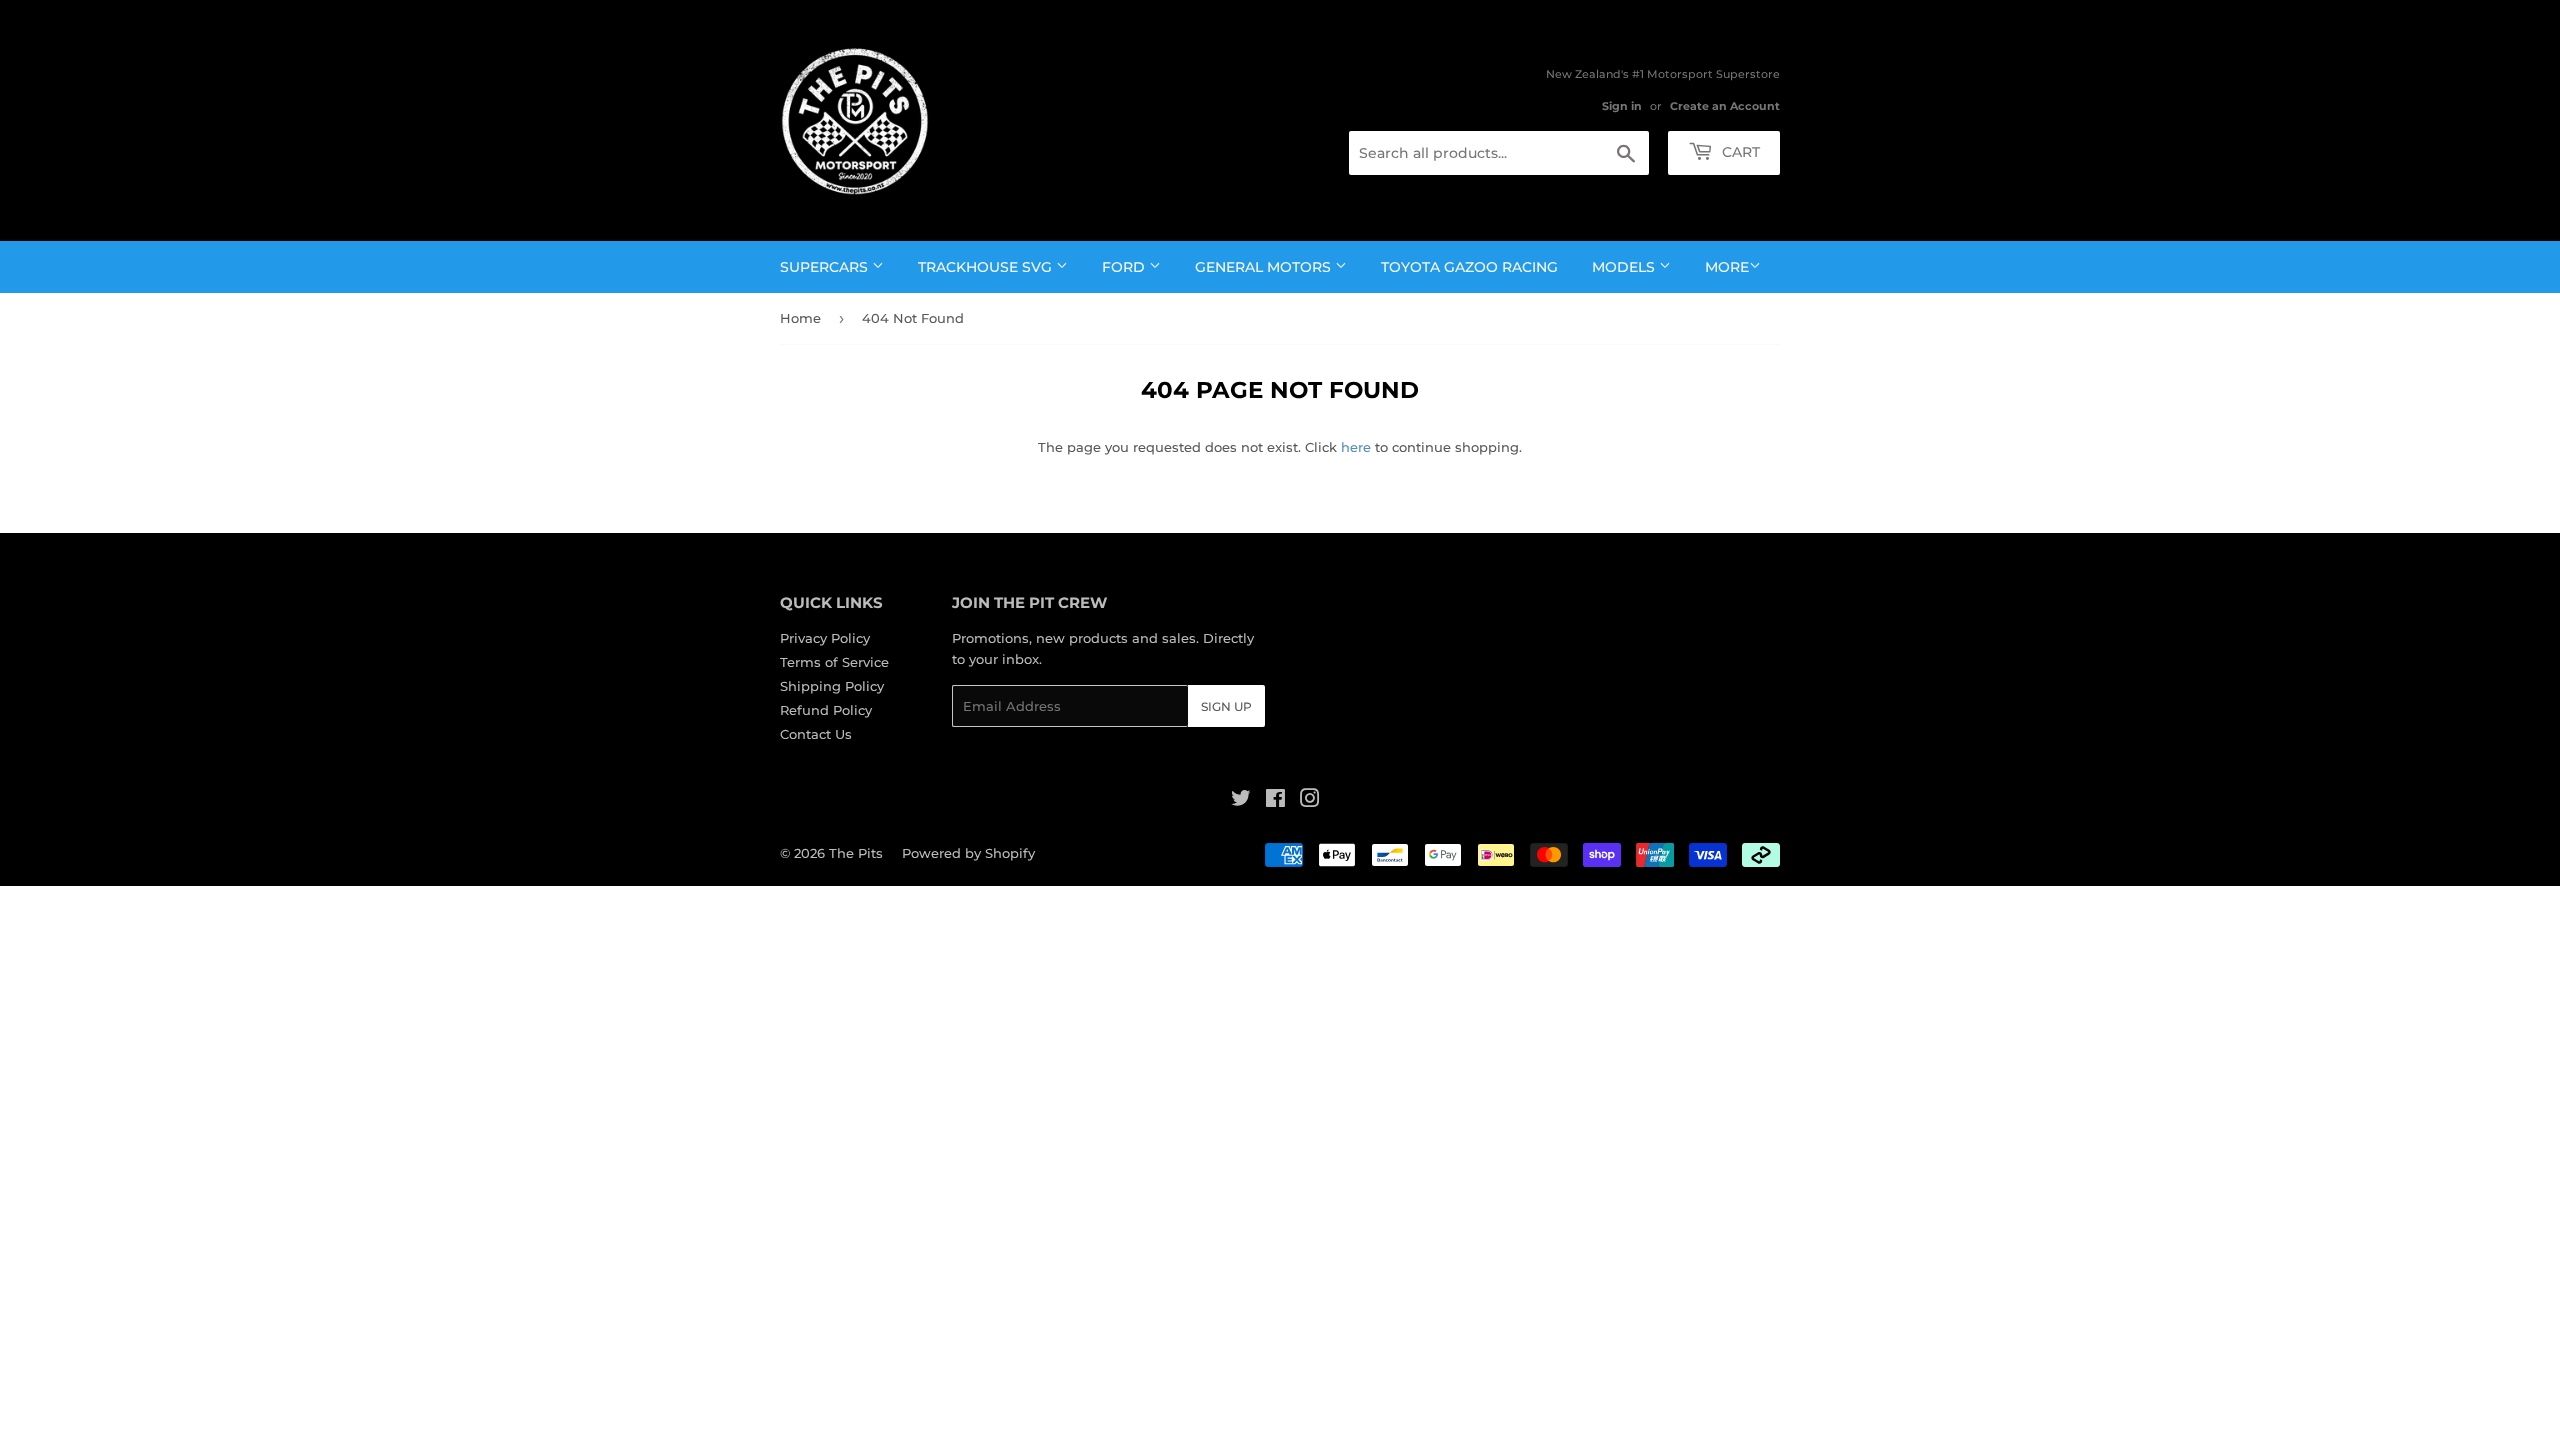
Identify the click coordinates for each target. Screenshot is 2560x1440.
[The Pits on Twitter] (1241, 801)
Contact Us (816, 734)
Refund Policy (826, 710)
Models (1625, 267)
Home (800, 318)
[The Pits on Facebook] (1275, 801)
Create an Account (1725, 106)
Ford (1125, 267)
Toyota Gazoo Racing (1469, 267)
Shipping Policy (832, 686)
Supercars (826, 267)
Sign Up (1226, 706)
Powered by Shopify (968, 853)
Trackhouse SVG (987, 267)
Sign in (1622, 106)
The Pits (856, 853)
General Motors (1265, 267)
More (1727, 267)
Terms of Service (834, 662)
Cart (1739, 152)
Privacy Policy (825, 638)
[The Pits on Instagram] (1310, 801)
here (1356, 447)
